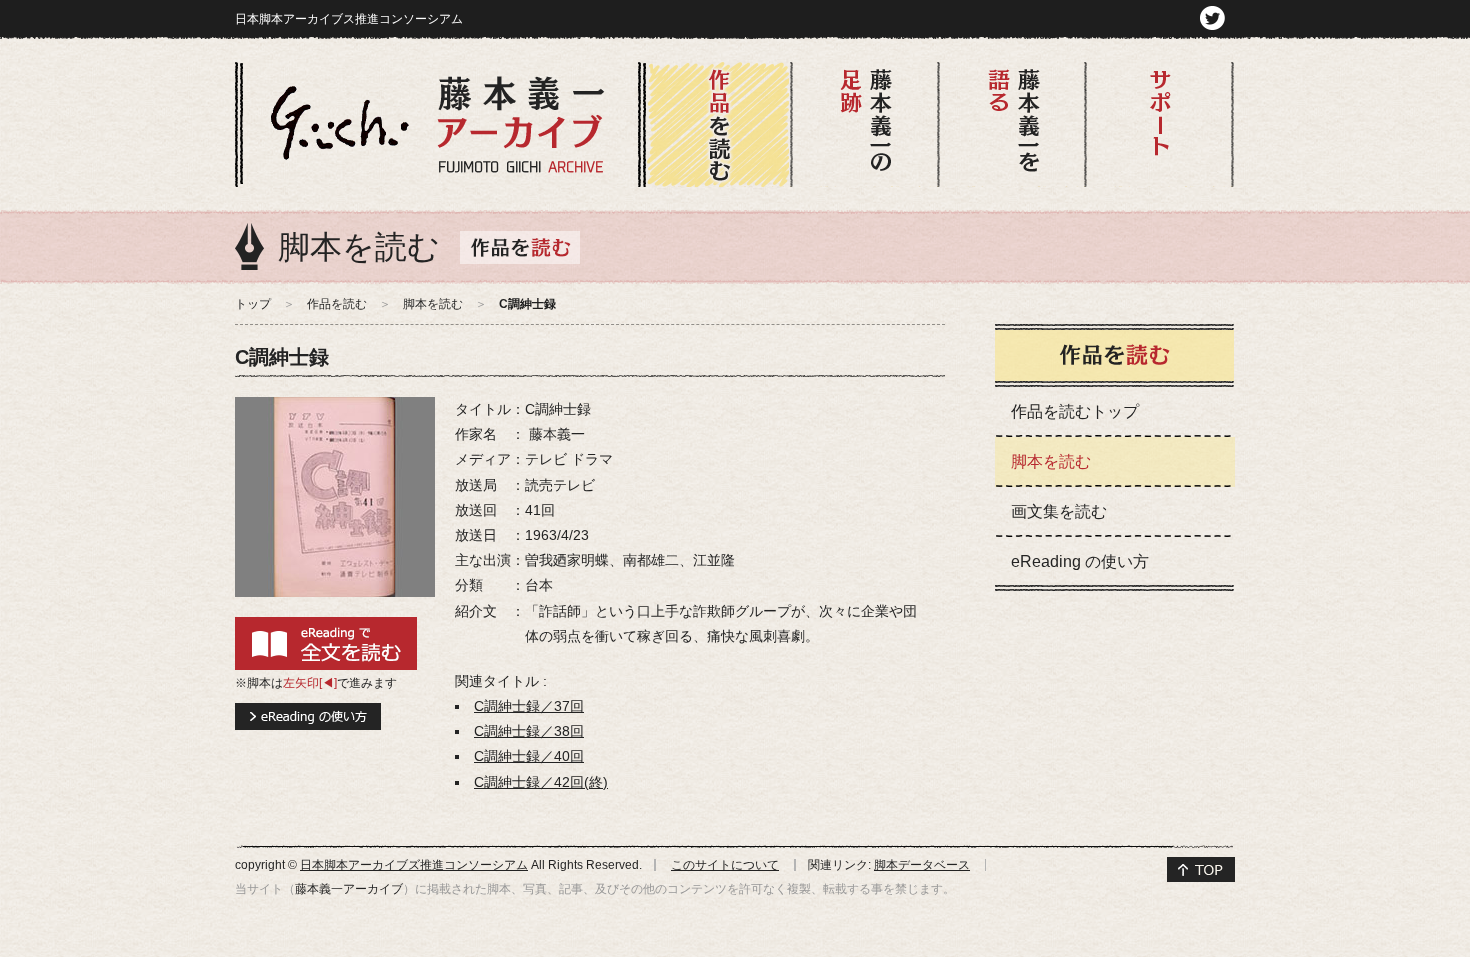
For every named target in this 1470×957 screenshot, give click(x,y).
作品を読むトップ (1075, 411)
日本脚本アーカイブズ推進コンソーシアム (414, 865)
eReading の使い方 (1080, 561)
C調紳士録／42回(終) (541, 782)
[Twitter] (1212, 16)
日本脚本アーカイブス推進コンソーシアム (349, 19)
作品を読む (337, 304)
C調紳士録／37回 (529, 706)
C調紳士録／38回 (529, 731)
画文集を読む (1059, 511)
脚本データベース (922, 865)
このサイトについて (725, 865)
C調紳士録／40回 (529, 756)
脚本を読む (433, 304)
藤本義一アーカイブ (349, 889)
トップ (253, 304)
